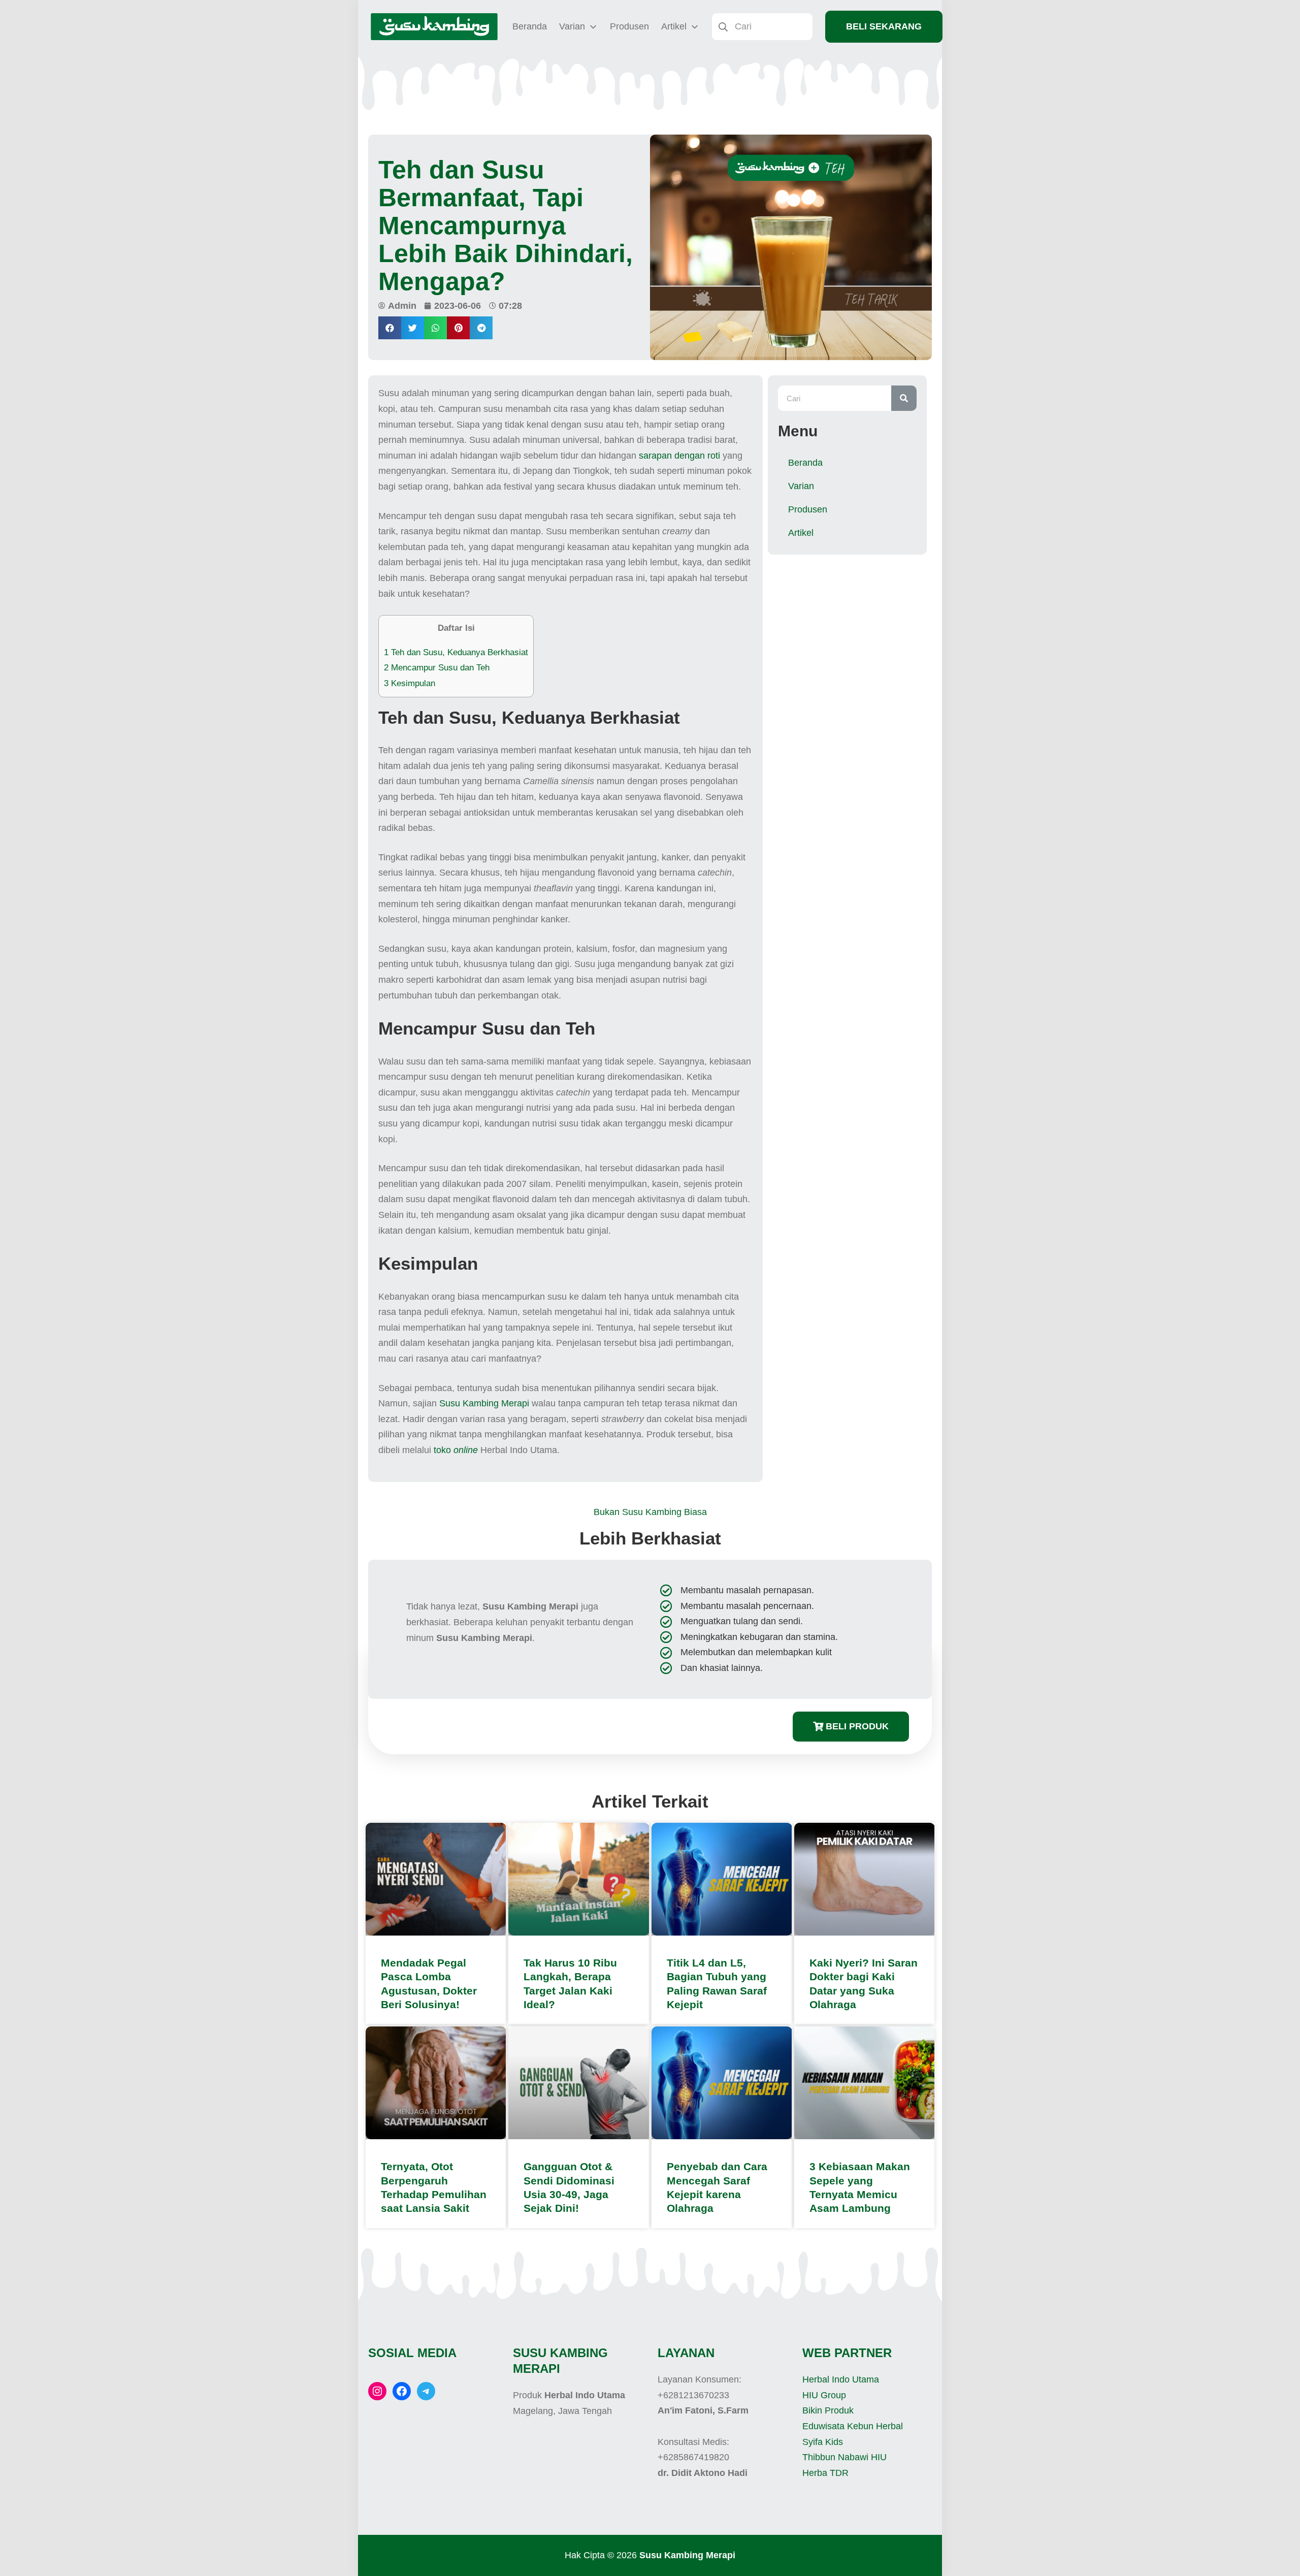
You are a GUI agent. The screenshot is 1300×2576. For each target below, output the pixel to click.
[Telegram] (426, 2391)
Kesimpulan (410, 683)
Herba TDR (825, 2473)
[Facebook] (402, 2391)
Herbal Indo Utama (841, 2379)
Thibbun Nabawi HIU (844, 2457)
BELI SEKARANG (884, 26)
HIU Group (824, 2395)
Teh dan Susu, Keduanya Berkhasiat (456, 652)
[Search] (904, 398)
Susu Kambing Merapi (484, 1403)
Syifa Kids (823, 2442)
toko (456, 1450)
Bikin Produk (828, 2410)
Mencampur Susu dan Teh (437, 668)
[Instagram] (377, 2391)
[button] (390, 328)
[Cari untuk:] (762, 26)
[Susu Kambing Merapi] (434, 27)
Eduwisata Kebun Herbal (853, 2426)
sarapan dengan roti (679, 456)
